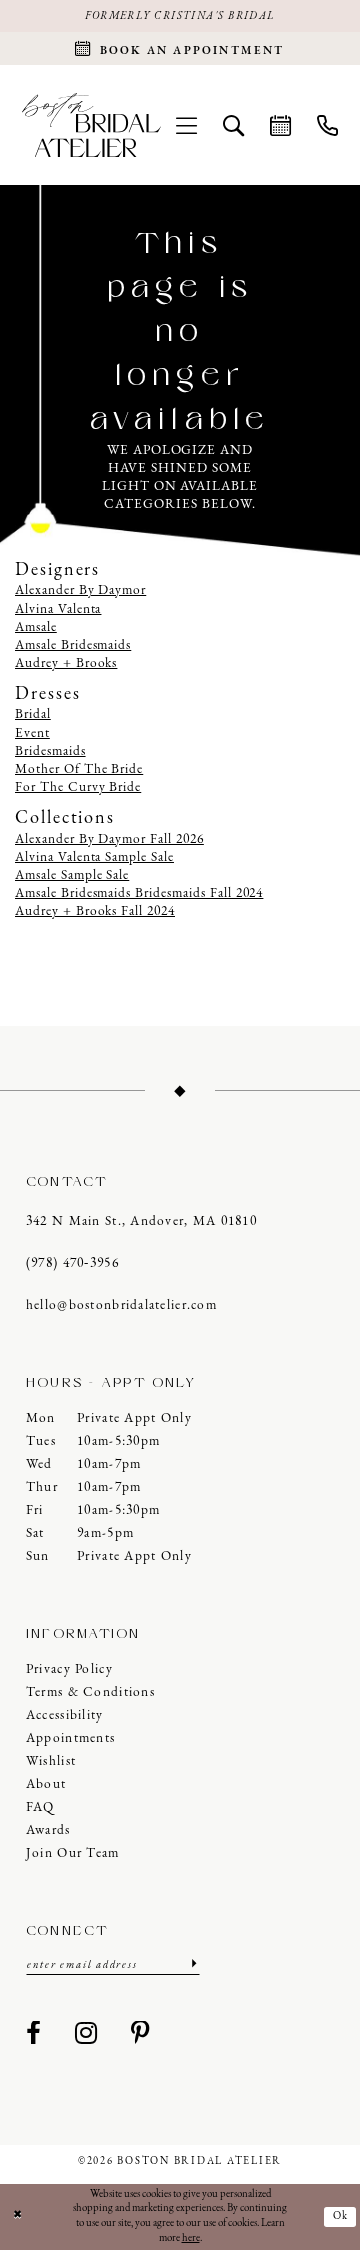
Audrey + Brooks (66, 663)
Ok (341, 2216)
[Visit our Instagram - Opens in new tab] (86, 2035)
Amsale (36, 627)
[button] (186, 125)
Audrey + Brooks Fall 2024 (95, 911)
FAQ (40, 1807)
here (191, 2238)
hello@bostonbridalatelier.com (121, 1305)
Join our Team (73, 1853)
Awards (48, 1830)
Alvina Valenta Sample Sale (94, 857)
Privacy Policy (69, 1669)
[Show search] (233, 125)
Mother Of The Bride (79, 769)
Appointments (70, 1738)
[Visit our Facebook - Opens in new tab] (34, 2035)
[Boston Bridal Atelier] (91, 125)
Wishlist (51, 1761)
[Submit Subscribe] (192, 1965)
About (46, 1784)
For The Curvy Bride (78, 787)
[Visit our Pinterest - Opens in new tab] (141, 2035)
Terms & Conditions (90, 1692)
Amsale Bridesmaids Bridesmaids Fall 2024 (139, 893)
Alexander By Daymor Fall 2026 (109, 839)
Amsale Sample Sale (72, 875)
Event (32, 733)
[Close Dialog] (17, 2217)
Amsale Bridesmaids (73, 645)
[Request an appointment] (280, 125)
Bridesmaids (50, 751)
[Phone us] (327, 125)
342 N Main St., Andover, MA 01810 (141, 1221)
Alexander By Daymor (80, 590)
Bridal (33, 714)
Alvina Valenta (58, 609)
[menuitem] (186, 125)
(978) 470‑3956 (72, 1263)
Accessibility (65, 1715)
